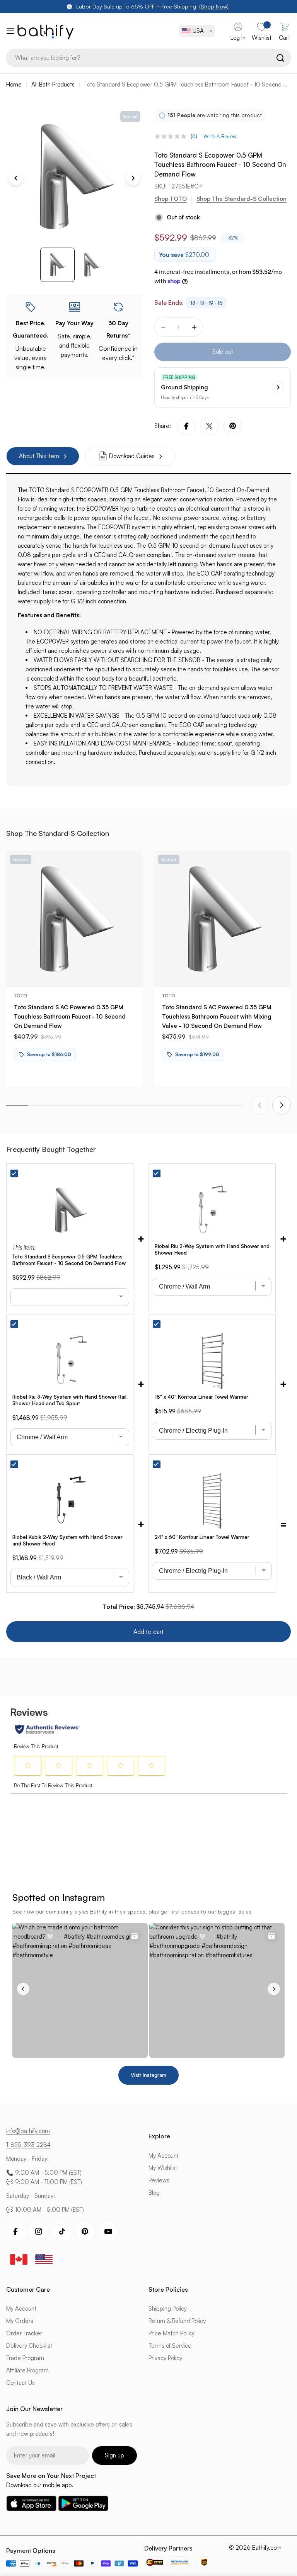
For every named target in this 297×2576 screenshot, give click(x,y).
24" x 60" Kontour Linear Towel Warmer (202, 1537)
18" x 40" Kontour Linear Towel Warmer (201, 1397)
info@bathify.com (28, 2131)
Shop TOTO (171, 199)
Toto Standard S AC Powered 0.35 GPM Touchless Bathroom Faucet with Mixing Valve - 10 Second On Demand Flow (217, 1016)
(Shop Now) (214, 6)
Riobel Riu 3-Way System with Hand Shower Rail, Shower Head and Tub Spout (70, 1400)
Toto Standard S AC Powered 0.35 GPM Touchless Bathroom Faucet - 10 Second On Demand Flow (70, 1016)
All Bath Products (53, 84)
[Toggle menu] (9, 31)
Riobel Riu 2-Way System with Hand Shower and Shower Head (212, 1249)
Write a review (220, 136)
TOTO (20, 996)
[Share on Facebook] (186, 426)
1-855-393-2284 (28, 2145)
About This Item (39, 456)
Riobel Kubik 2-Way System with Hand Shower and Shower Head (67, 1540)
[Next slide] (282, 1105)
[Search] (280, 58)
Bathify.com (267, 2548)
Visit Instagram (148, 2075)
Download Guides (132, 456)
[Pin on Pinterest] (233, 426)
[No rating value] (172, 136)
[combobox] (148, 58)
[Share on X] (210, 426)
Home (14, 84)
